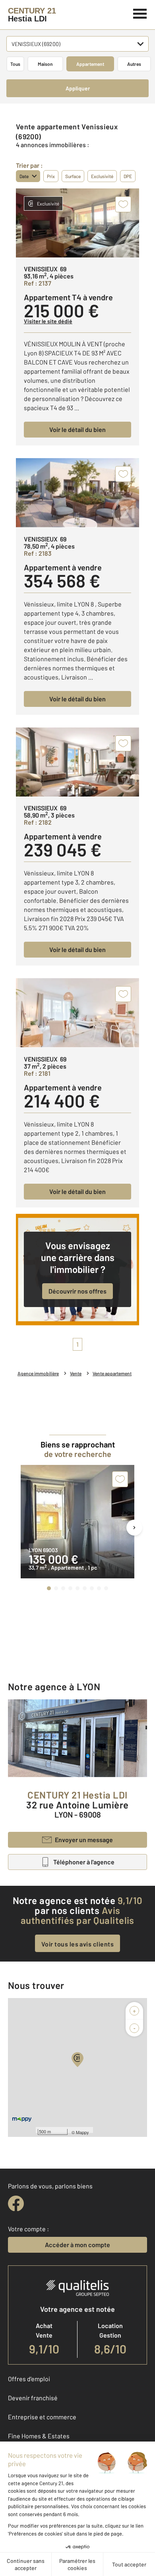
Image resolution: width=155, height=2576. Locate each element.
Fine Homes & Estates (39, 2436)
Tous (15, 64)
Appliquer (78, 88)
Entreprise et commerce (42, 2417)
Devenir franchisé (33, 2398)
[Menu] (140, 13)
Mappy (82, 2132)
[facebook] (16, 2204)
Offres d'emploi (29, 2379)
